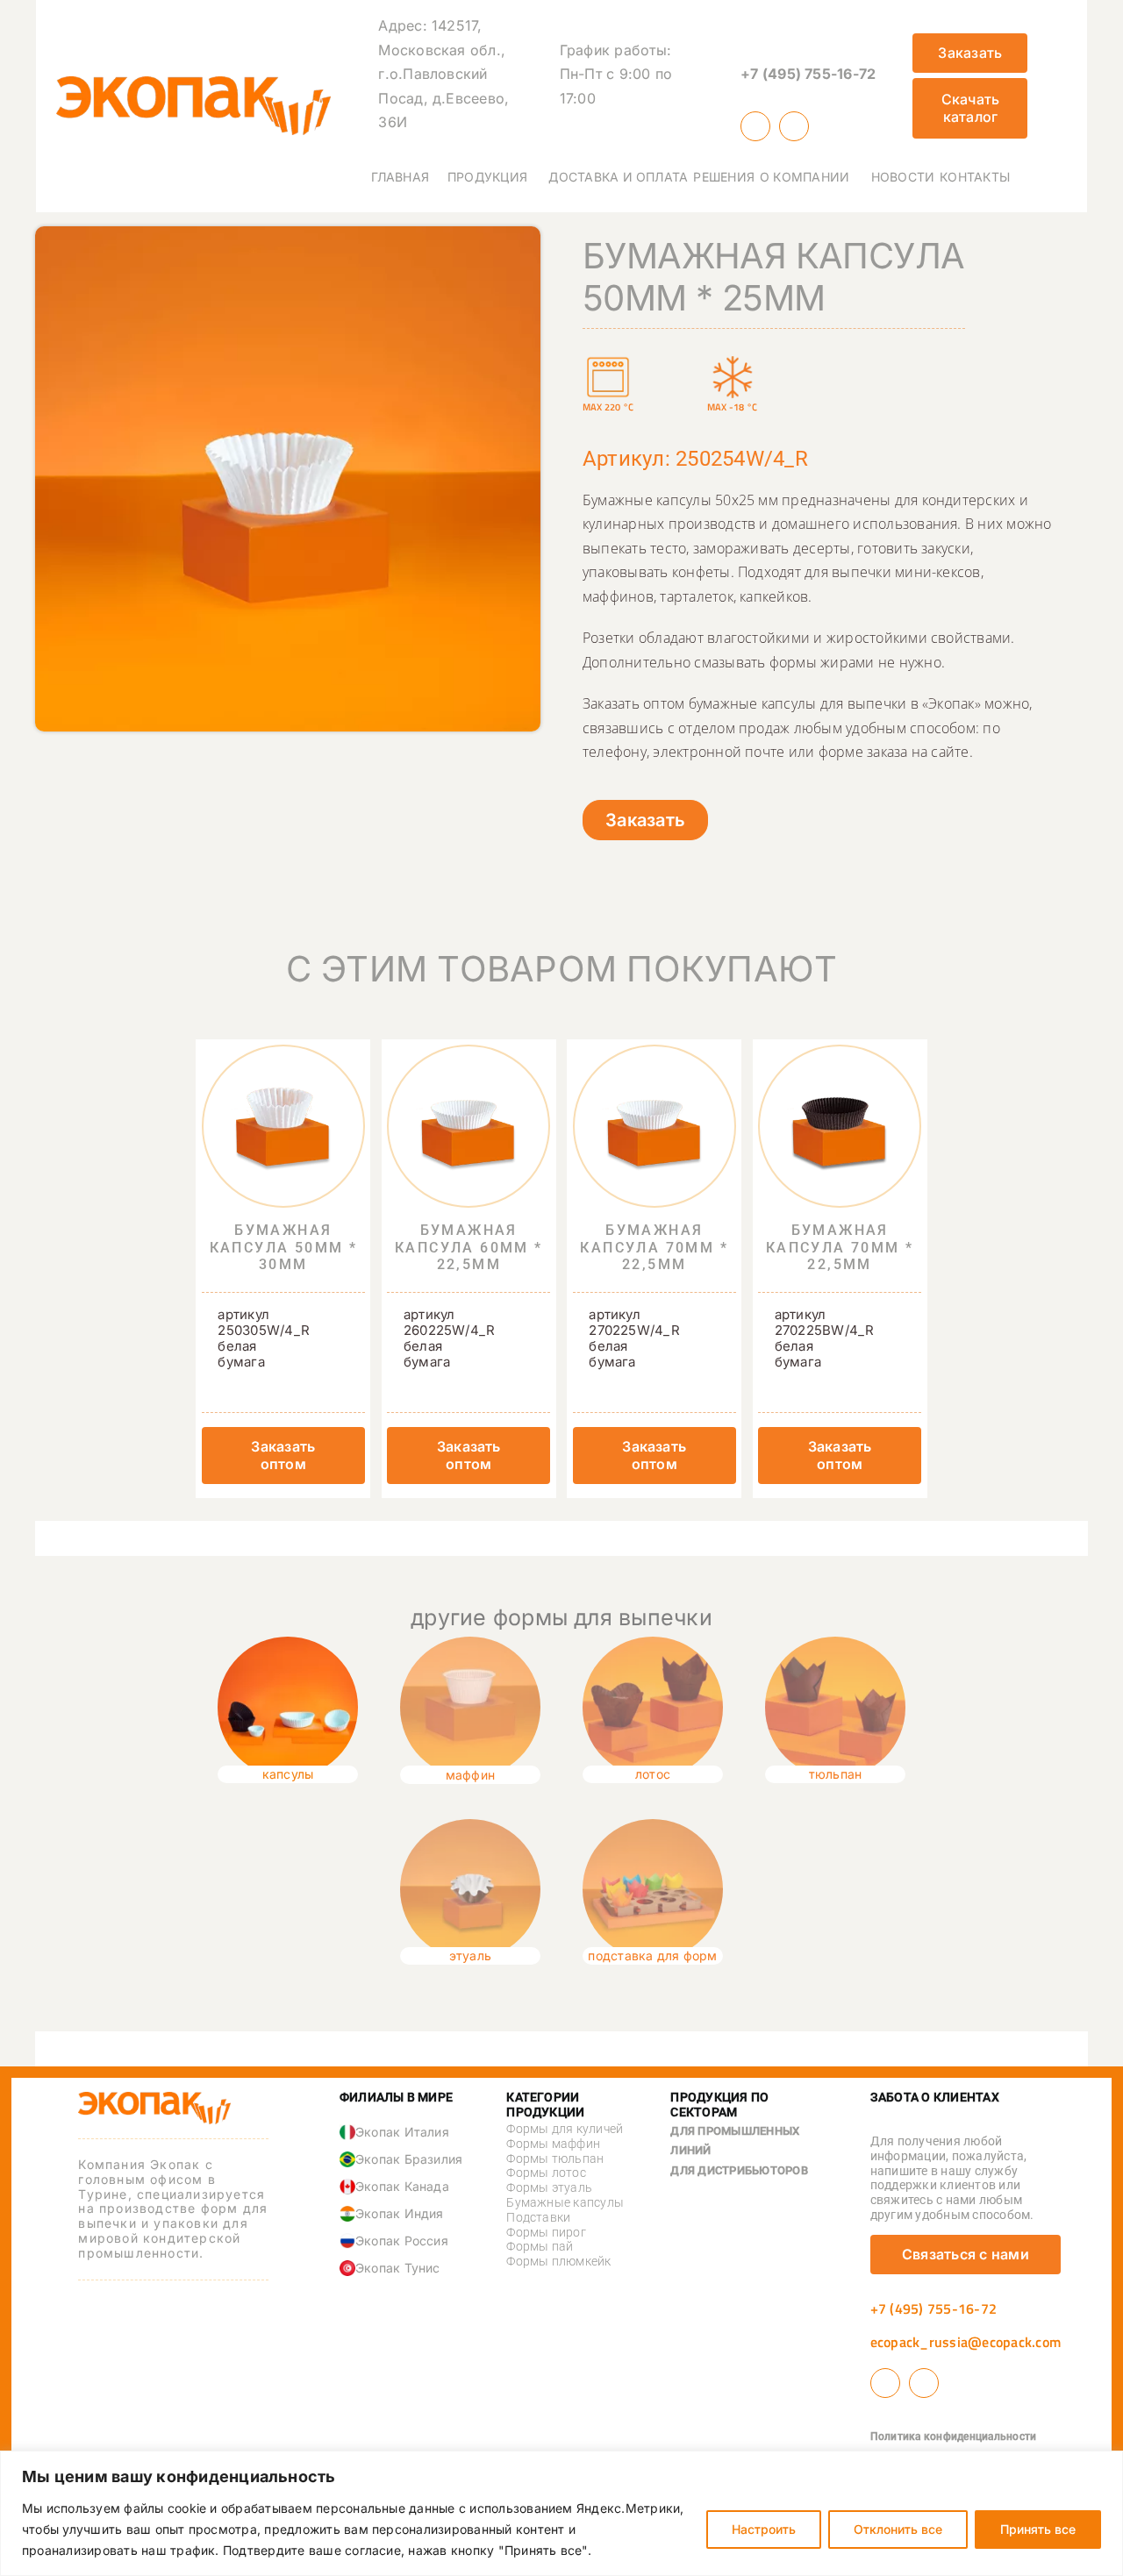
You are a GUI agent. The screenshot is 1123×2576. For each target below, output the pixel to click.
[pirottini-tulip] (835, 1644)
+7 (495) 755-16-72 (808, 74)
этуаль (470, 1955)
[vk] (755, 126)
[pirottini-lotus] (653, 1644)
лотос (653, 1774)
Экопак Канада (402, 2186)
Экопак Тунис (398, 2268)
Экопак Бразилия (409, 2159)
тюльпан (836, 1774)
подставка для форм (652, 1955)
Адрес (400, 25)
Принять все (1038, 2529)
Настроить (764, 2529)
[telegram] (794, 126)
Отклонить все (898, 2529)
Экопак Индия (400, 2213)
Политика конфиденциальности (953, 2437)
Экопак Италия (402, 2132)
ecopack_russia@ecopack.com (966, 2342)
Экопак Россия (402, 2241)
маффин (470, 1775)
